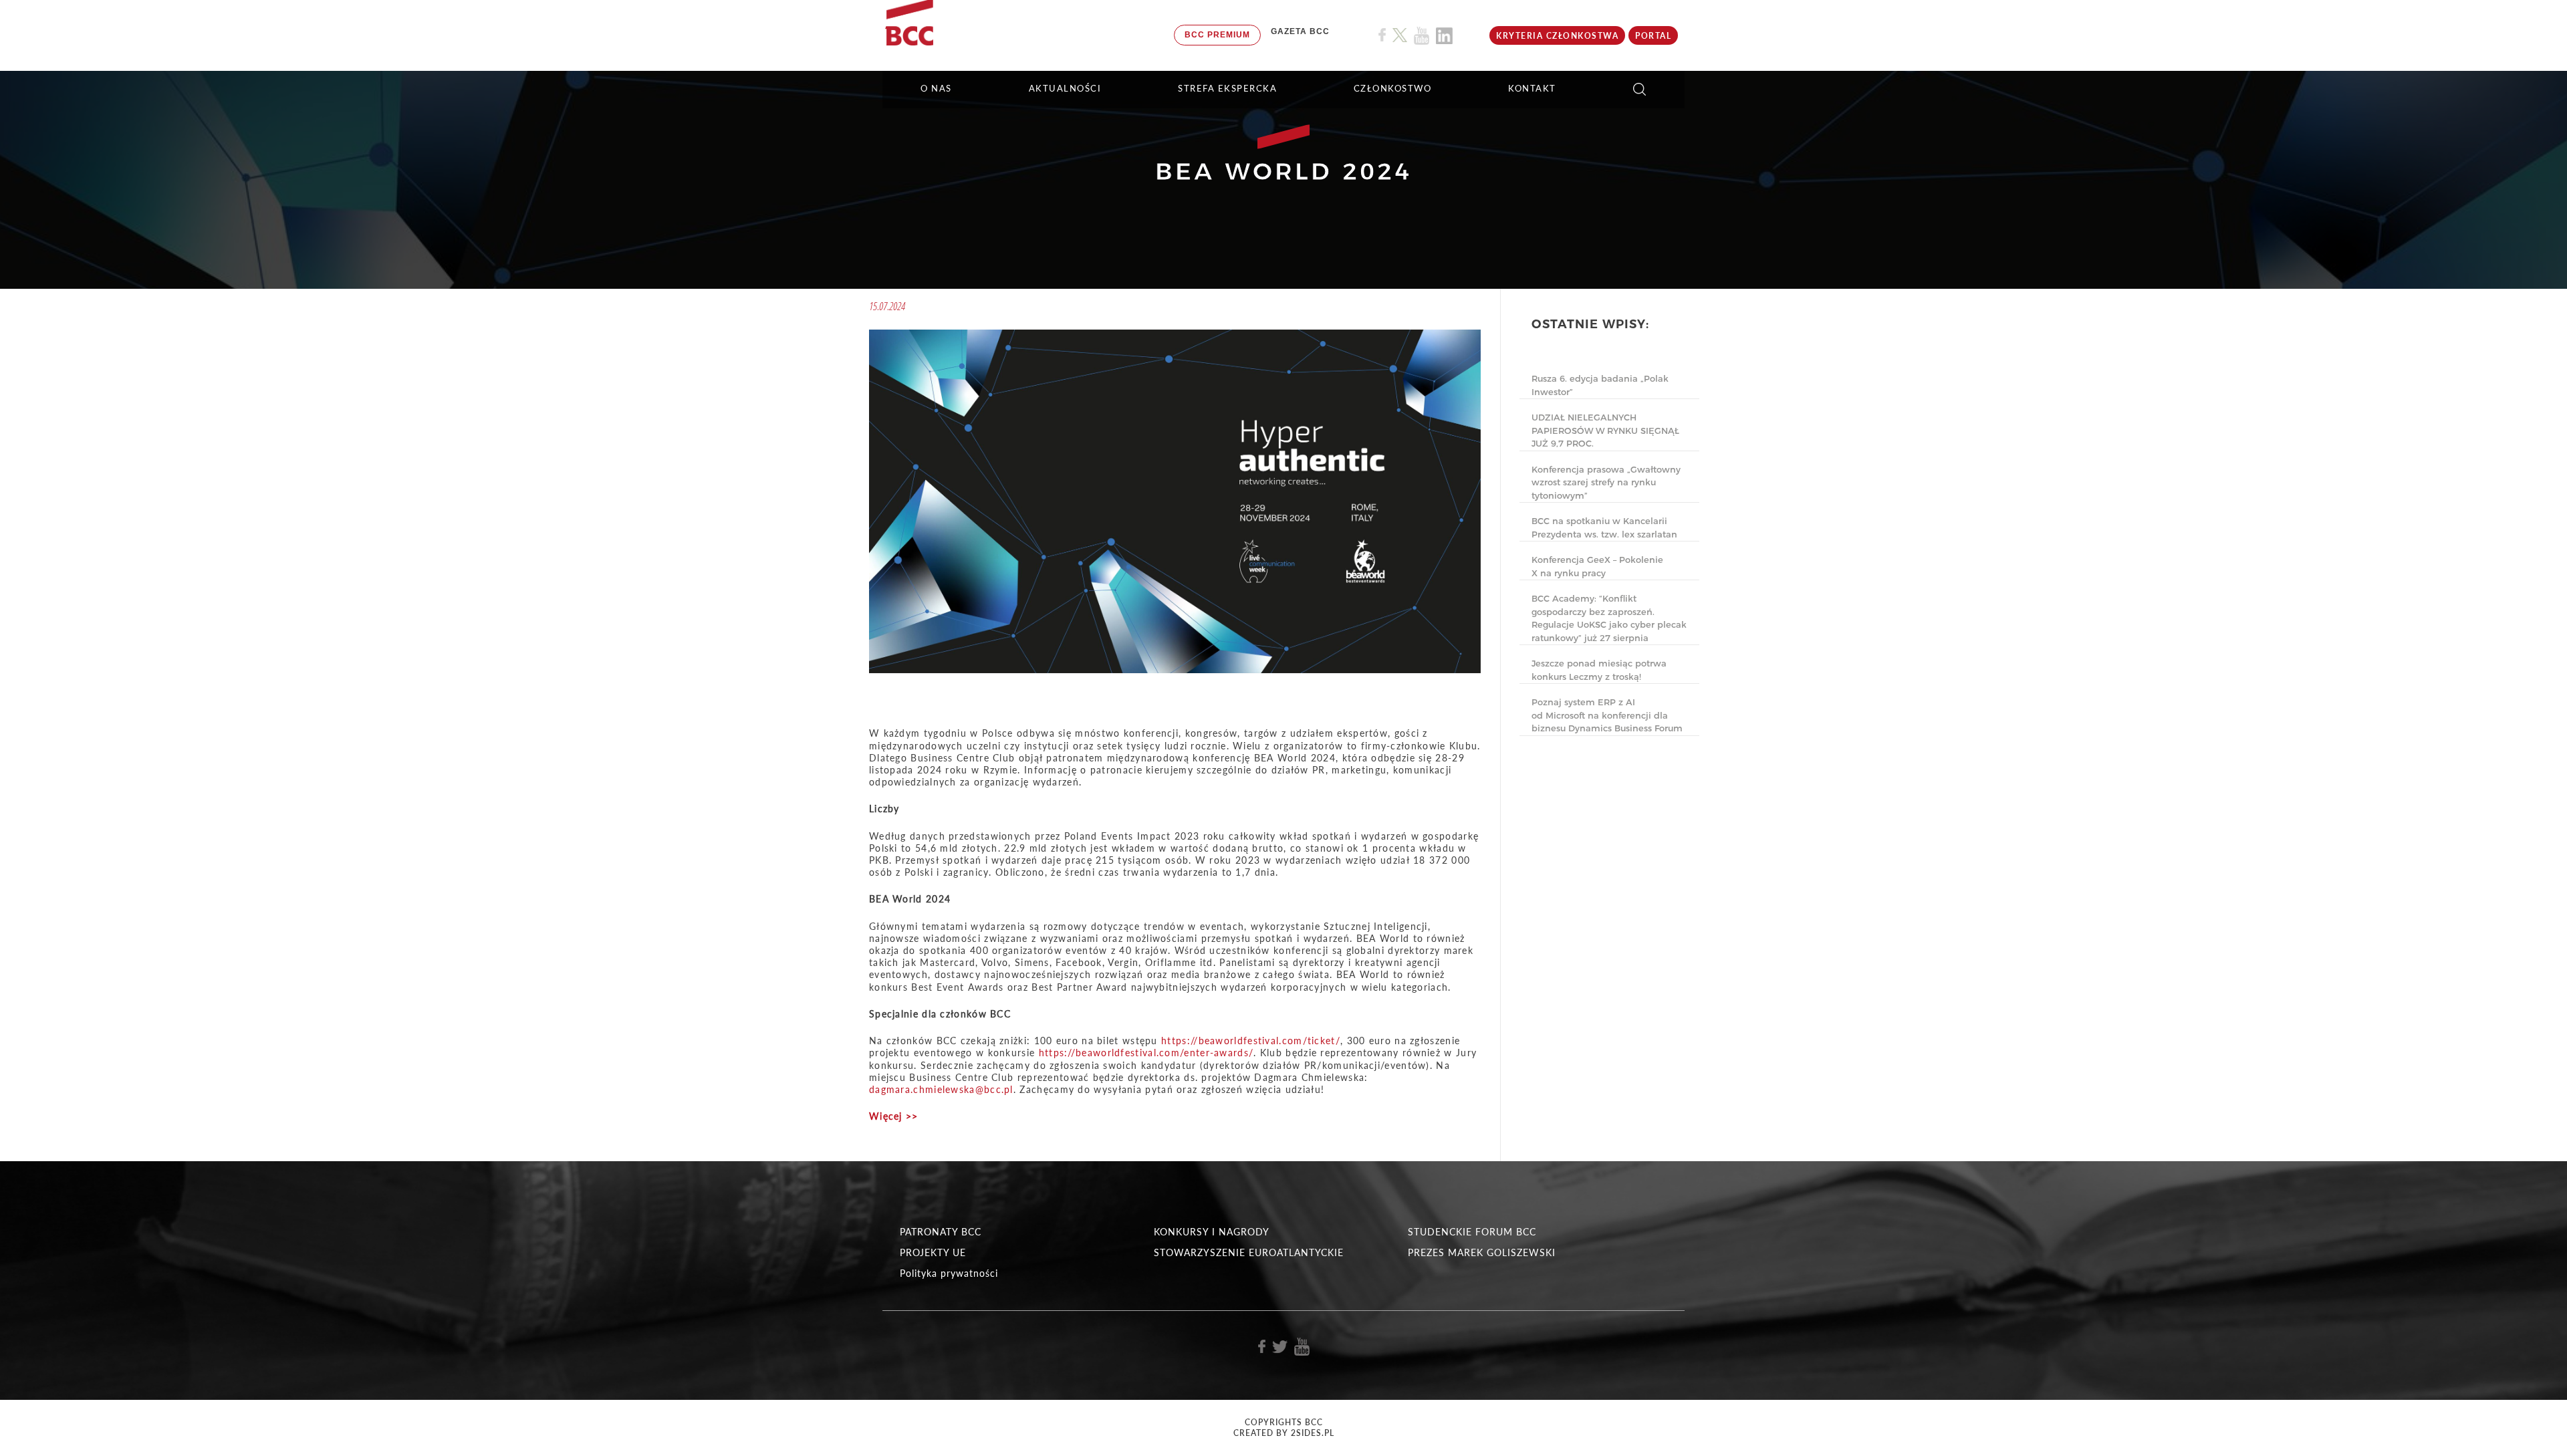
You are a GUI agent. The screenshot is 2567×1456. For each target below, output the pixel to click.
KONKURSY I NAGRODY (1212, 1232)
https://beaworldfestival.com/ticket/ (1251, 1041)
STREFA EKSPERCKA (1227, 88)
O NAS (936, 88)
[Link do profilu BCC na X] (1400, 35)
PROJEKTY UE (933, 1252)
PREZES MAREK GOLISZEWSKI (1482, 1252)
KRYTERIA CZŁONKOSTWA (1557, 36)
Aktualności (1065, 88)
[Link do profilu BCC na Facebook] (1382, 35)
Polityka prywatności (949, 1273)
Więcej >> (894, 1116)
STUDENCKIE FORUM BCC (1472, 1232)
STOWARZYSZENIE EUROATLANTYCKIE (1249, 1252)
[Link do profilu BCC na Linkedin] (1444, 36)
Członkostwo (1393, 88)
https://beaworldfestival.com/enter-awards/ (1146, 1053)
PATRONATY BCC (941, 1232)
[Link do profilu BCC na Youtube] (1422, 36)
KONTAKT (1532, 88)
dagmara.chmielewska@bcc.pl (941, 1089)
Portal (1653, 36)
